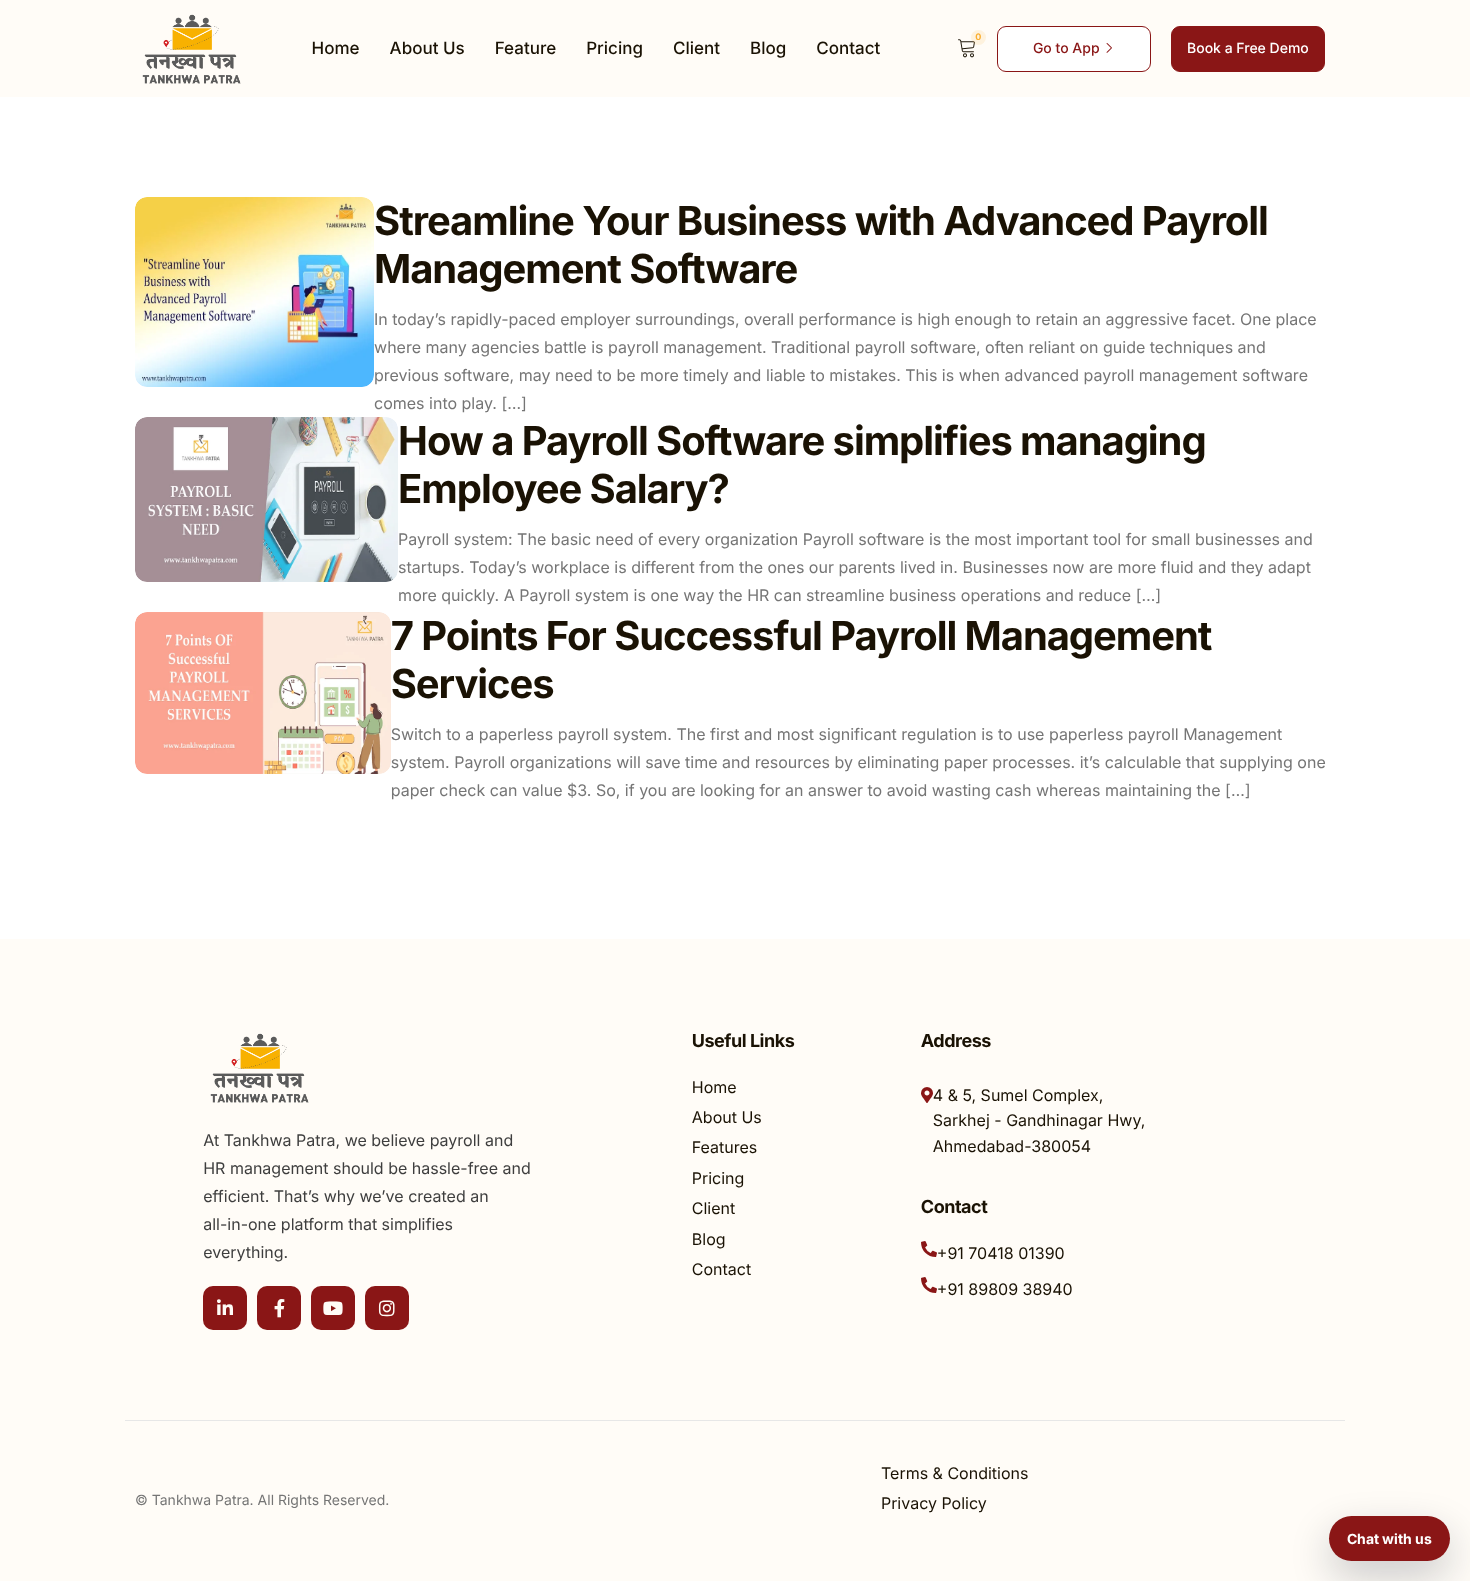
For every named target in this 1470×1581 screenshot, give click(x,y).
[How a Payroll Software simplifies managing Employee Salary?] (266, 499)
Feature (525, 49)
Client (696, 49)
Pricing (614, 49)
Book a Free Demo (1248, 48)
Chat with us (1389, 1538)
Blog (768, 49)
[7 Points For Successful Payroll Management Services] (263, 692)
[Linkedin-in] (225, 1308)
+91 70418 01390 (1001, 1253)
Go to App (1066, 48)
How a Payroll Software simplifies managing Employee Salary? (802, 464)
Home (336, 49)
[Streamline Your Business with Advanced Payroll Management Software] (254, 291)
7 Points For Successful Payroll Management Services (801, 659)
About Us (427, 49)
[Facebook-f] (279, 1308)
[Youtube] (333, 1308)
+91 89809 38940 (1005, 1289)
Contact (848, 49)
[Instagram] (387, 1308)
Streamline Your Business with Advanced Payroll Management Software (821, 244)
